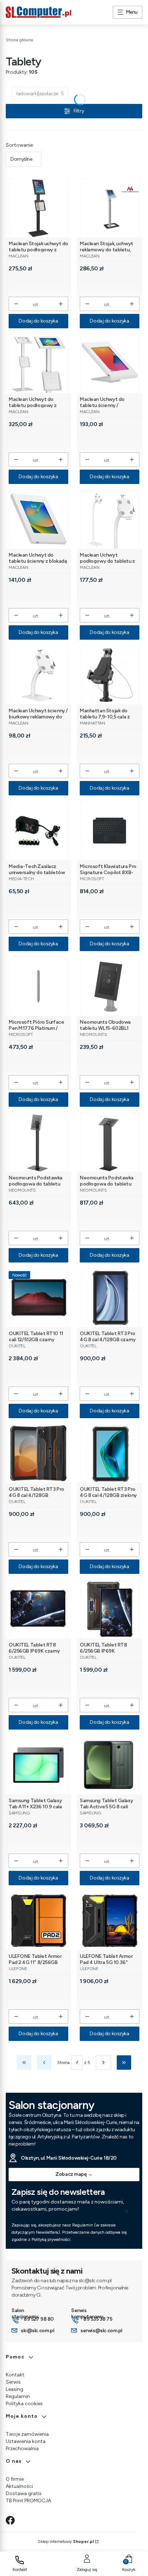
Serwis (13, 2382)
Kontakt (15, 2375)
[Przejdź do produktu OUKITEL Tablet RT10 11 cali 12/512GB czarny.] (39, 1298)
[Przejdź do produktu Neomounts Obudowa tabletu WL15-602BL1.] (110, 986)
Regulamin (18, 2396)
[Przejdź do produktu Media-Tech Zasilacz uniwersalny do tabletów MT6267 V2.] (39, 831)
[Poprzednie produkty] (44, 2063)
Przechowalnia (22, 2449)
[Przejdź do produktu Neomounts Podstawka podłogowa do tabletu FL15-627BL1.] (39, 1142)
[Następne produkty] (103, 2063)
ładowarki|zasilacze (40, 94)
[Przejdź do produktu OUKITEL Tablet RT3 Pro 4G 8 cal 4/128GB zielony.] (110, 1454)
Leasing (15, 2389)
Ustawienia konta (26, 2441)
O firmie (15, 2479)
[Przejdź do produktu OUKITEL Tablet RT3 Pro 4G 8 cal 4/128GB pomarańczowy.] (39, 1454)
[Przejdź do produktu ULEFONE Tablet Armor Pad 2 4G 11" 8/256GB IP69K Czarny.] (39, 1921)
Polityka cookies (24, 2404)
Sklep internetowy (66, 2541)
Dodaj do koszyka (38, 321)
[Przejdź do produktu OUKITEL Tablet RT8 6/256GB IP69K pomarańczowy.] (110, 1609)
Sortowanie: (20, 145)
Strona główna (19, 40)
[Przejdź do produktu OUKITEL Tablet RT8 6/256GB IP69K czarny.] (39, 1609)
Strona (63, 2063)
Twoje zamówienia (27, 2434)
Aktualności (19, 2486)
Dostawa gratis (24, 2493)
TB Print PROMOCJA (28, 2501)
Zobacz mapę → (74, 2174)
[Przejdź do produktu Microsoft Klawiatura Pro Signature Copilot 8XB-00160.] (110, 831)
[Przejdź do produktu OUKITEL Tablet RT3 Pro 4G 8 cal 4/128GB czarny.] (110, 1298)
